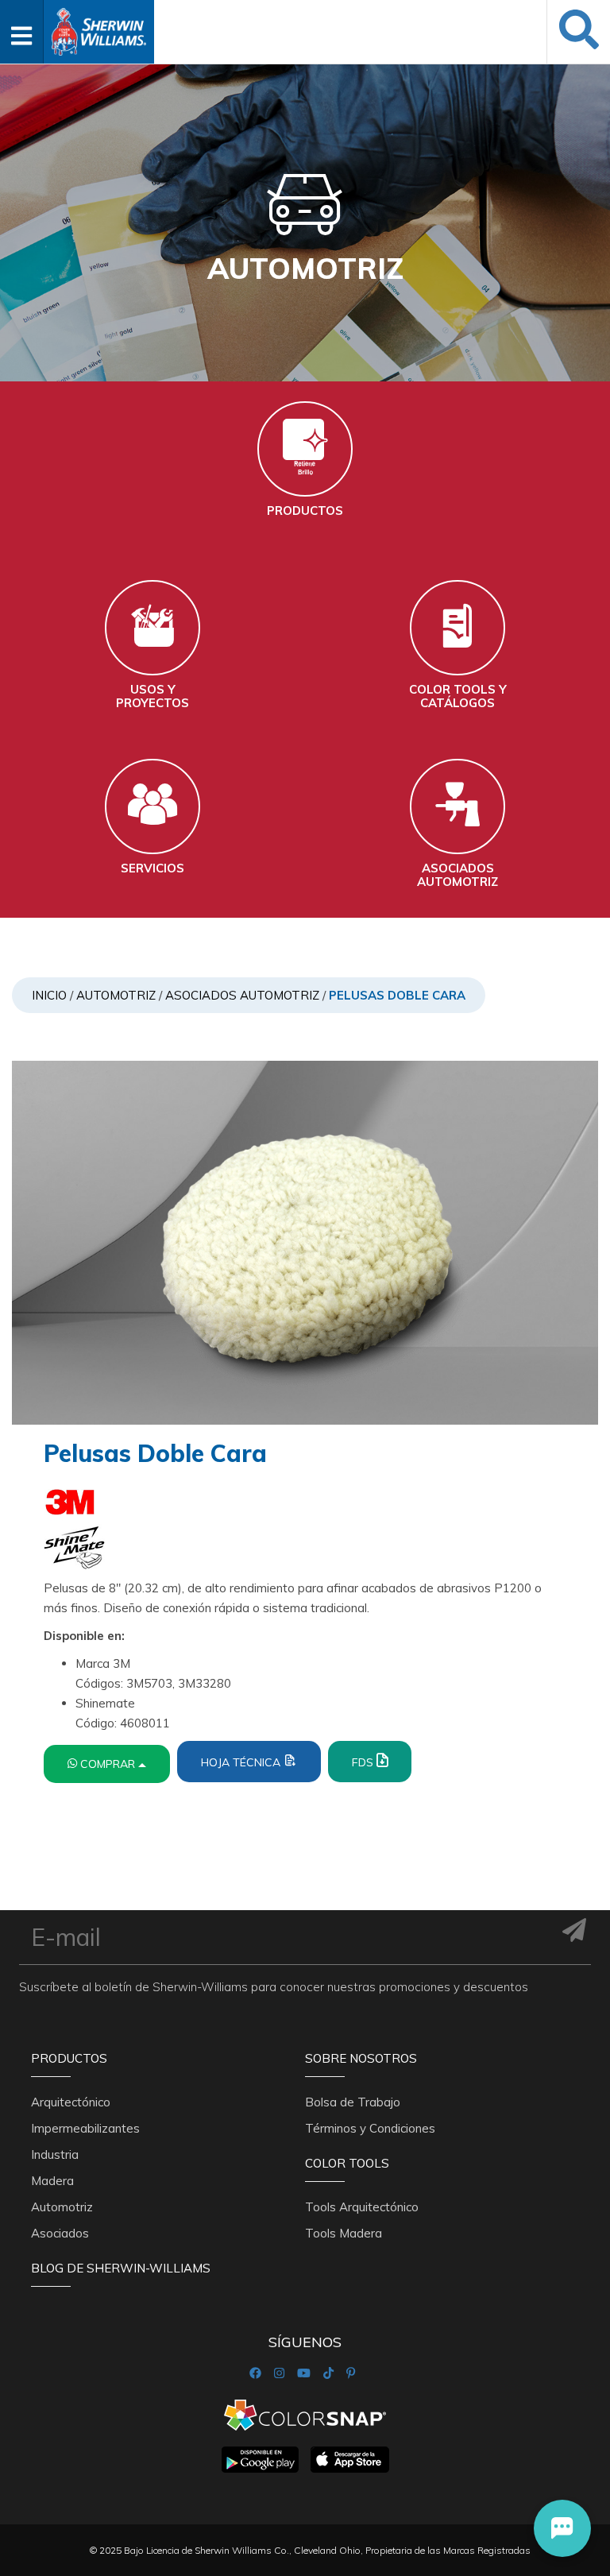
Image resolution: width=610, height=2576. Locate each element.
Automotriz (116, 995)
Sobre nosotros (361, 2058)
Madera (52, 2181)
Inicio (49, 995)
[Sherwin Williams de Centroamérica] (98, 27)
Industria (55, 2154)
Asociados (60, 2233)
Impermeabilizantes (85, 2128)
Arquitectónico (71, 2102)
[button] (562, 2528)
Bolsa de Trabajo (353, 2102)
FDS (364, 1762)
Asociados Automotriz (242, 995)
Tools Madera (344, 2233)
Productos (69, 2058)
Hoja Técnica (242, 1762)
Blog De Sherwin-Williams (121, 2268)
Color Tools (347, 2163)
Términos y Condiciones (370, 2128)
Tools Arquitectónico (362, 2207)
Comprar (109, 1764)
